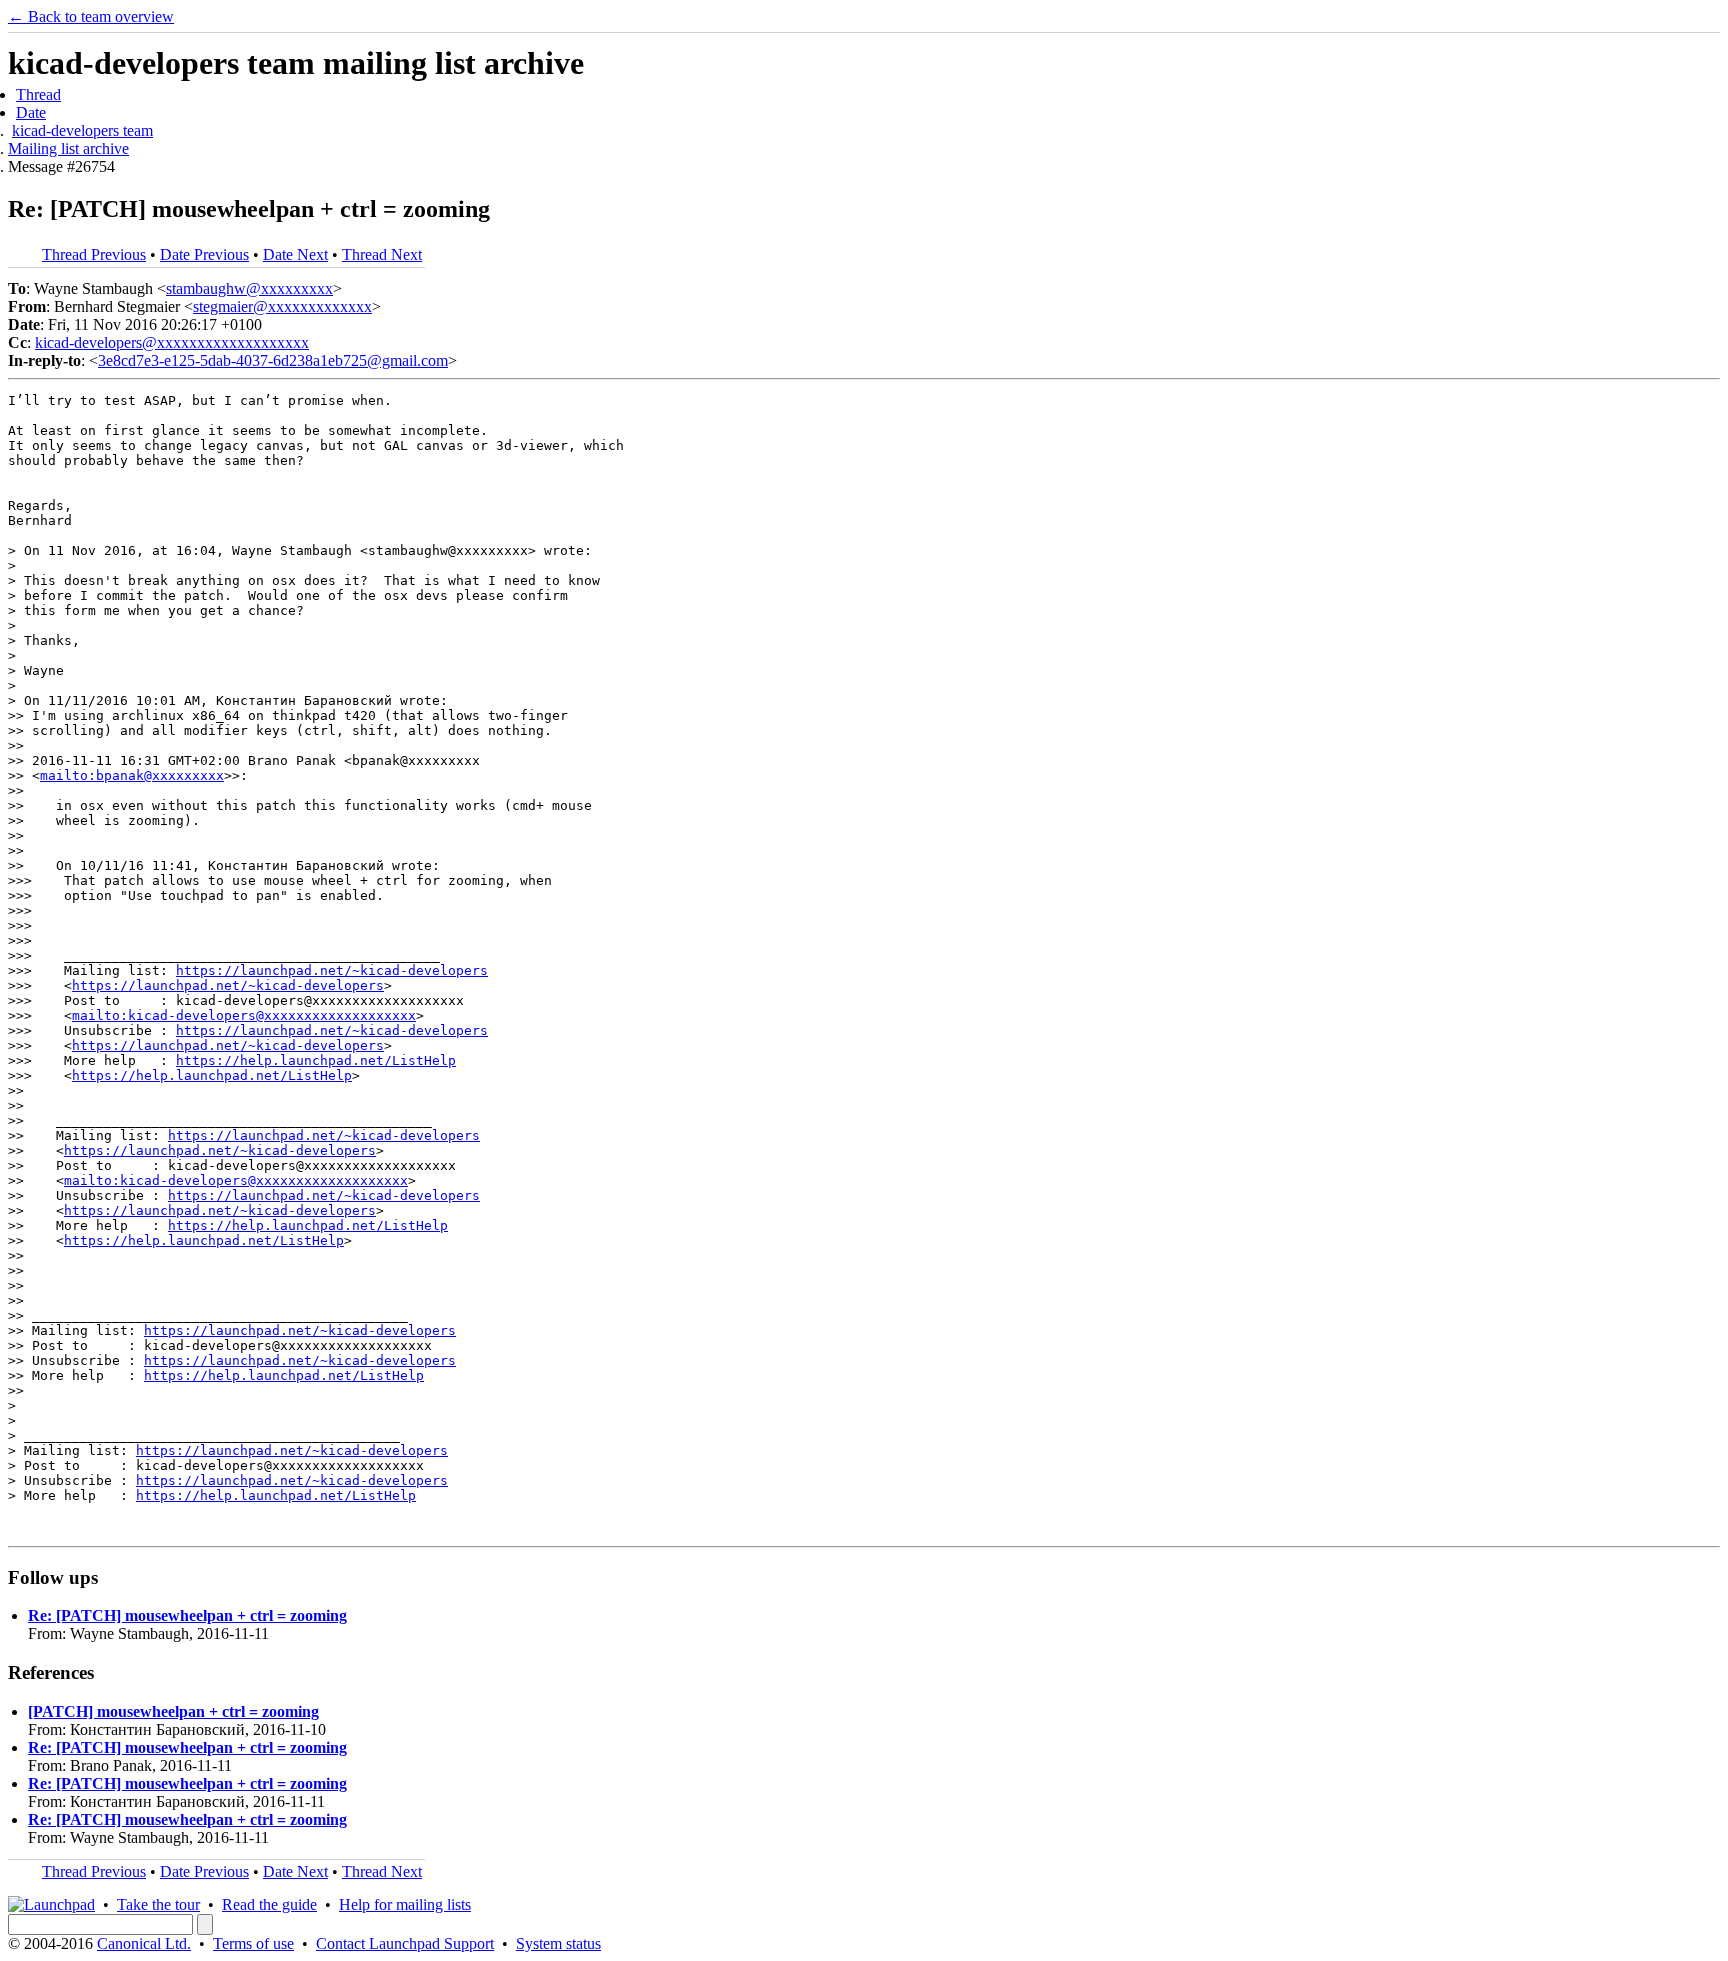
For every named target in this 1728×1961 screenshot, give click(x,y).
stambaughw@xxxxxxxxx (249, 288)
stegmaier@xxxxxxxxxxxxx (282, 306)
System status (558, 1943)
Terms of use (253, 1943)
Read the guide (269, 1904)
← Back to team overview (91, 16)
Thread (38, 94)
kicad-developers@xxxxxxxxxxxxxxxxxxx (172, 342)
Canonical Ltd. (144, 1943)
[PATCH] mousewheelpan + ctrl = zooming (173, 1711)
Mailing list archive (68, 148)
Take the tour (158, 1904)
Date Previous (204, 254)
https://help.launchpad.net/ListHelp (316, 1060)
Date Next (295, 254)
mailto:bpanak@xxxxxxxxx (132, 775)
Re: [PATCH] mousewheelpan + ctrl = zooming (187, 1615)
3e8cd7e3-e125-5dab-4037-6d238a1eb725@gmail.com (273, 360)
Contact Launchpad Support (405, 1943)
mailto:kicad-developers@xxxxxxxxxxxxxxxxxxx (244, 1015)
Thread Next (382, 254)
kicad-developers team (82, 130)
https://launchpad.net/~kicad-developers (332, 970)
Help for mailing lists (405, 1904)
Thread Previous (94, 254)
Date (31, 112)
